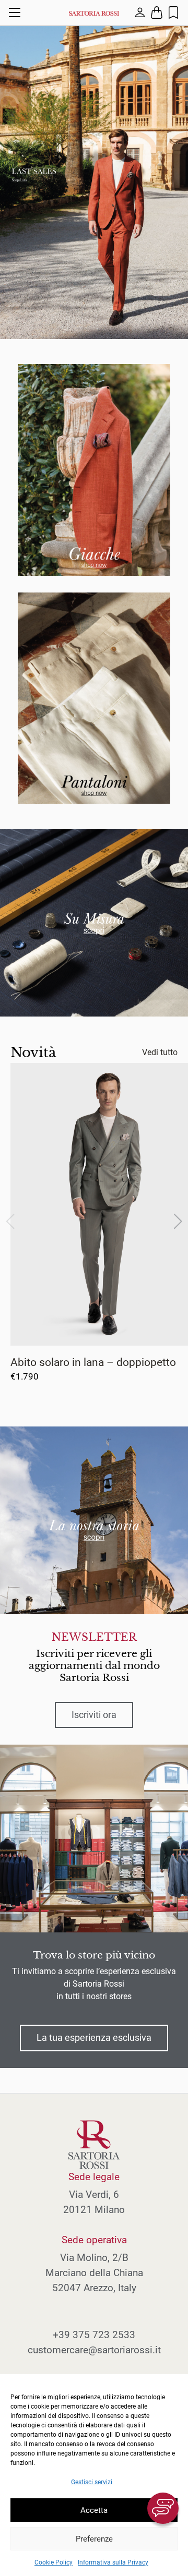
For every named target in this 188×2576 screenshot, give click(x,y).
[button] (178, 1222)
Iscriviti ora (94, 1715)
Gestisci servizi (92, 2482)
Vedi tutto (160, 1052)
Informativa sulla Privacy (113, 2562)
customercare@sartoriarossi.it (94, 2350)
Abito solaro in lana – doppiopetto (93, 1362)
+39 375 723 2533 (94, 2335)
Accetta (94, 2510)
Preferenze (94, 2539)
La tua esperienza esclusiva (94, 2038)
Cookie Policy (54, 2562)
